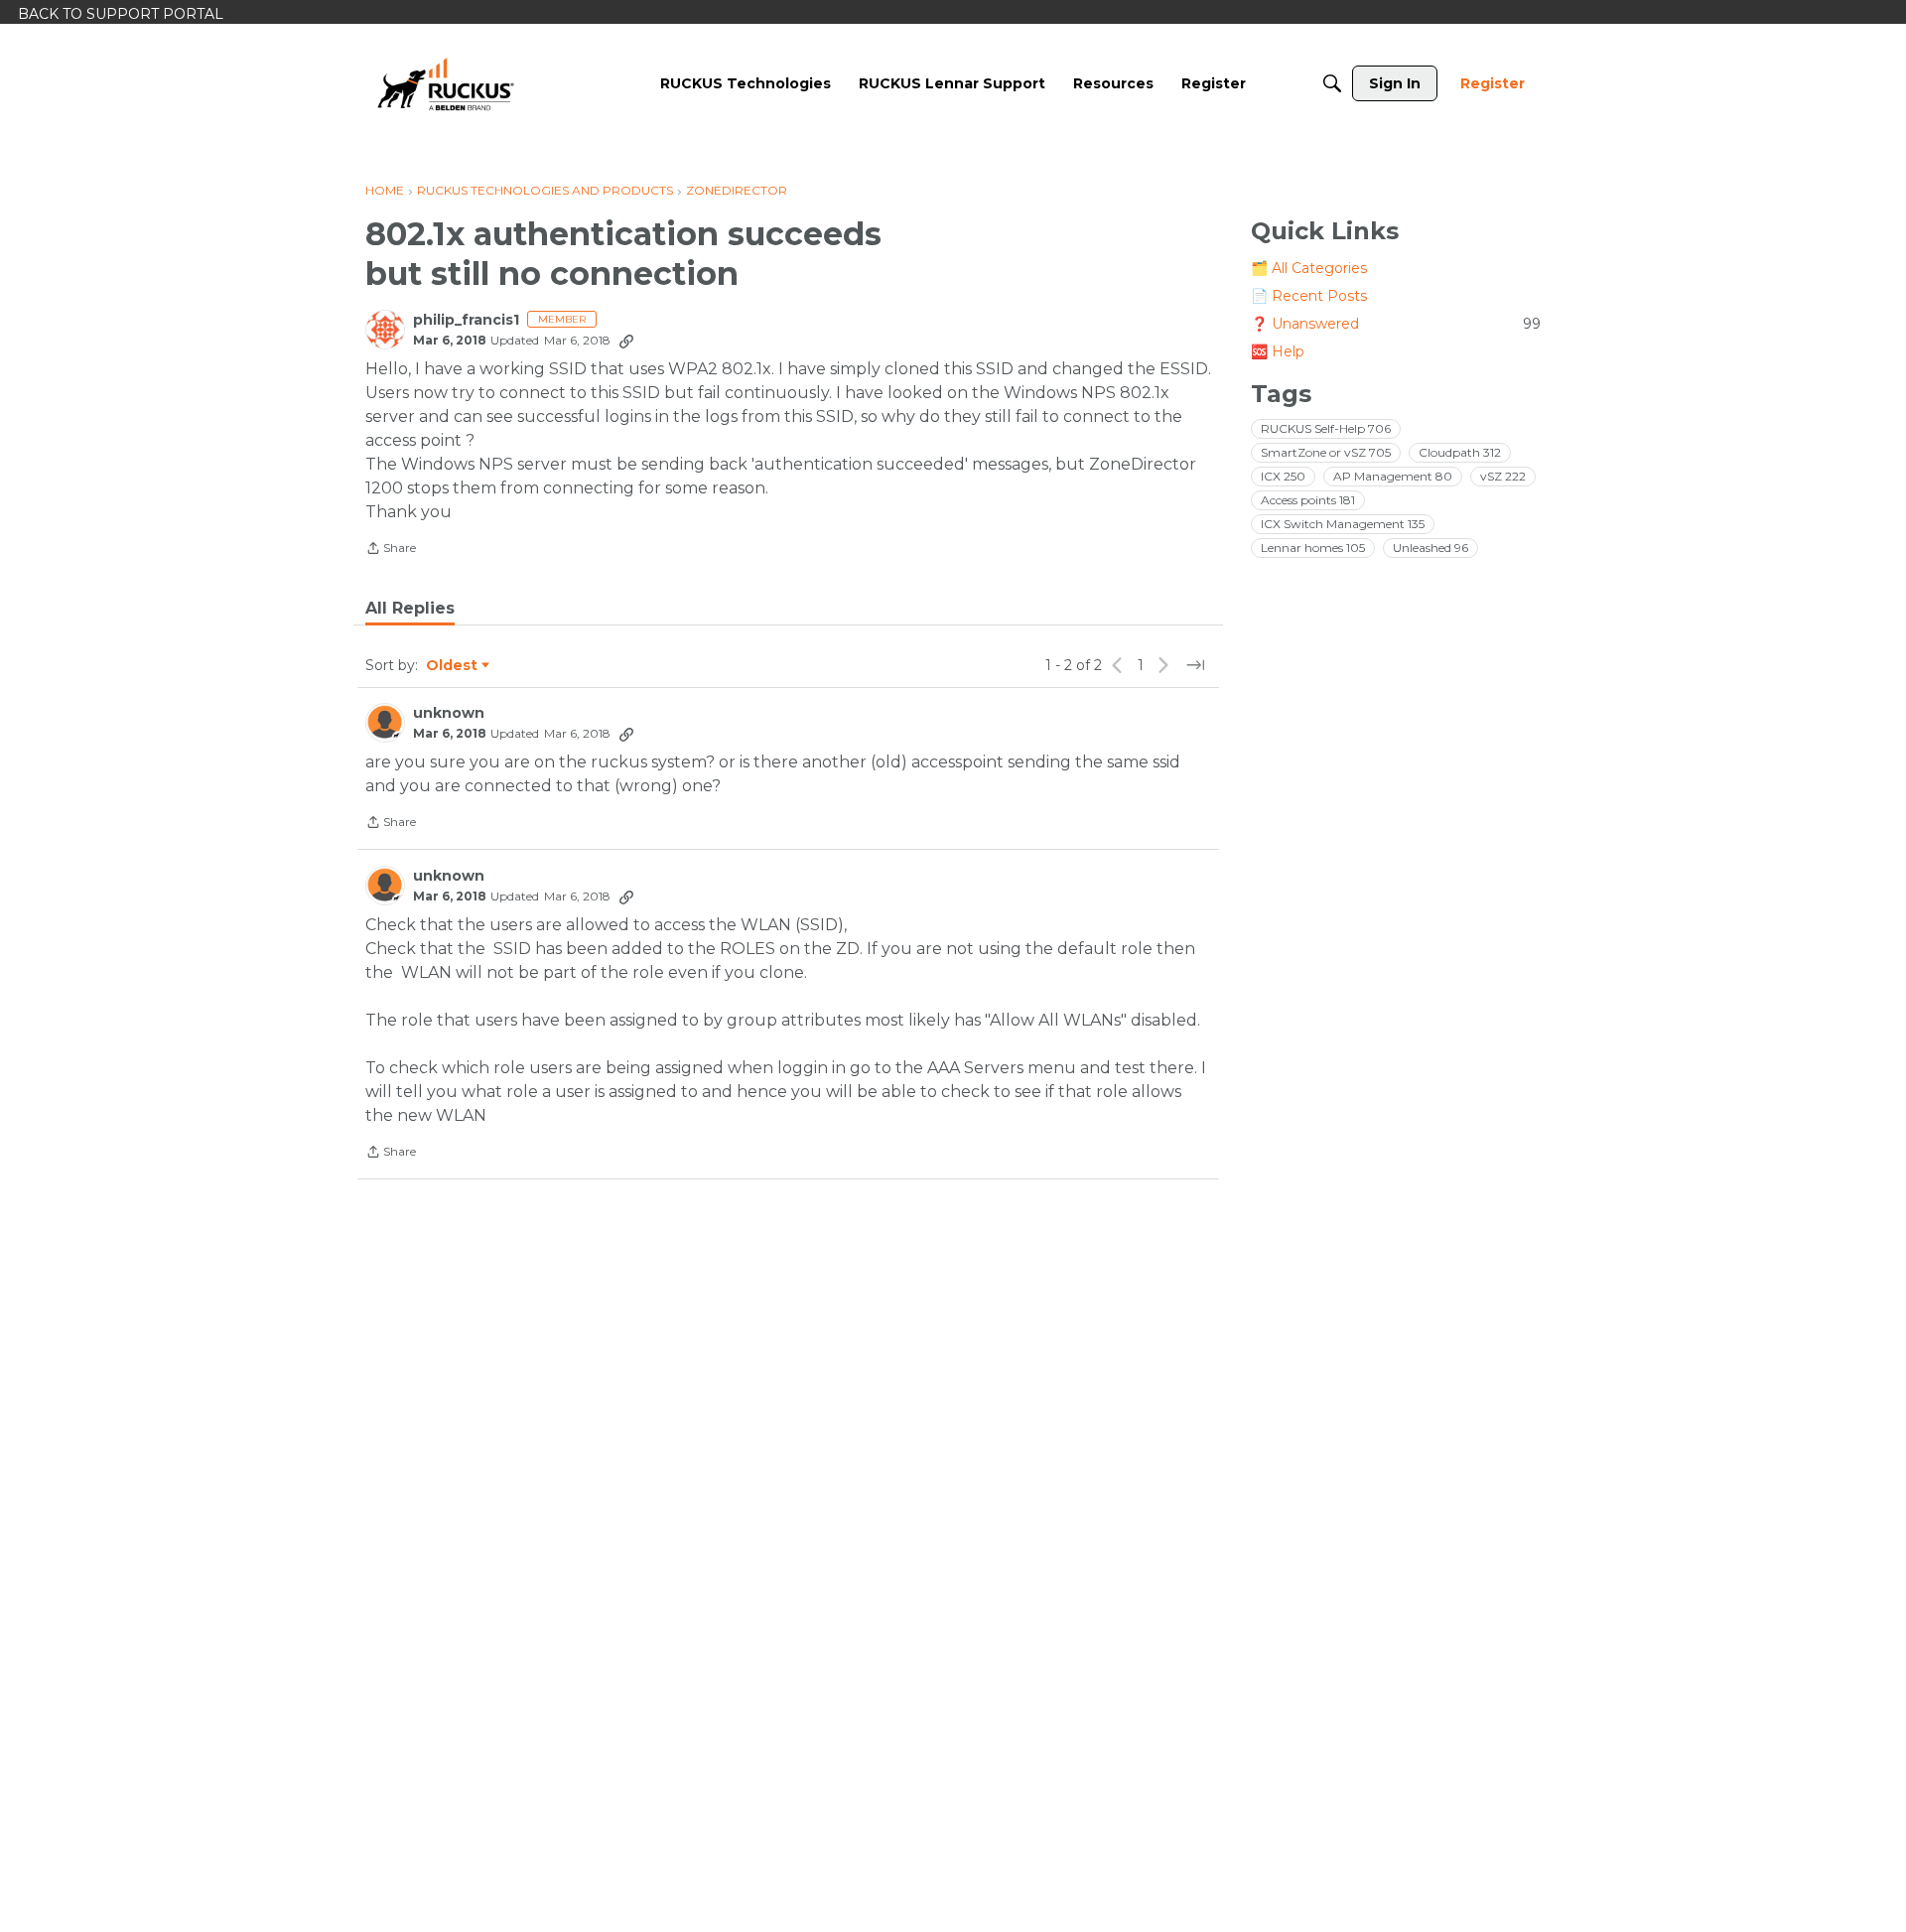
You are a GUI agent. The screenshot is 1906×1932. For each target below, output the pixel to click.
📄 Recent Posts (1309, 296)
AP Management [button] (1393, 476)
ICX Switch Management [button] (1343, 524)
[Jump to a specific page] (1195, 665)
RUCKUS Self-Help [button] (1326, 428)
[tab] (410, 609)
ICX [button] (1283, 476)
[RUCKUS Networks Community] (446, 83)
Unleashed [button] (1430, 548)
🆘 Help (1278, 351)
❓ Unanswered (1396, 324)
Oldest (453, 666)
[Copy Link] (626, 341)
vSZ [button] (1503, 476)
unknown (449, 713)
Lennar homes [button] (1313, 548)
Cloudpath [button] (1460, 452)
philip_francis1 (466, 320)
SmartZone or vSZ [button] (1326, 452)
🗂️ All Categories (1309, 268)
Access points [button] (1308, 500)
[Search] (1332, 83)
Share (391, 550)
